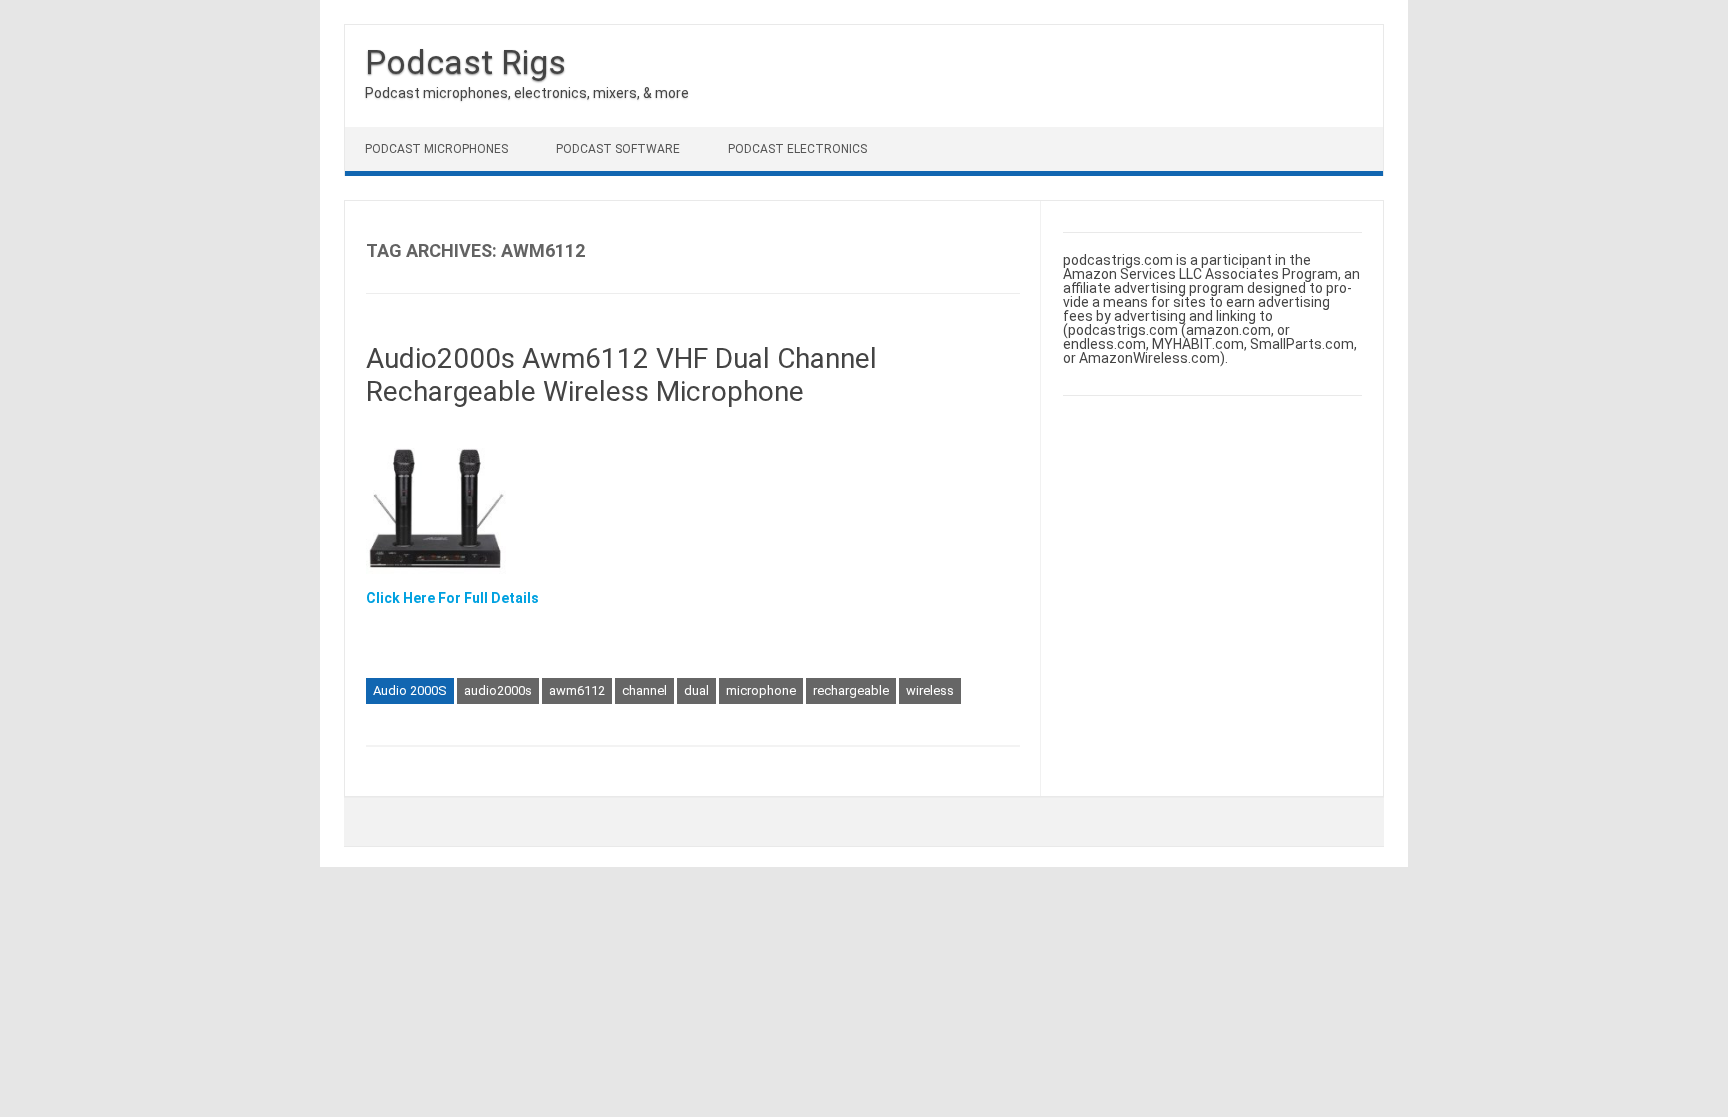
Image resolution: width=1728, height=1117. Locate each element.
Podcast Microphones (436, 149)
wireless (930, 690)
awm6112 (577, 690)
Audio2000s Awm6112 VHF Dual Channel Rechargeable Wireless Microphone (621, 375)
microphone (761, 690)
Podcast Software (618, 149)
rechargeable (851, 690)
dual (696, 690)
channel (644, 690)
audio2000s (498, 690)
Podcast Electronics (797, 149)
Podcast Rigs (465, 62)
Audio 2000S (410, 690)
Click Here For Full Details (452, 598)
